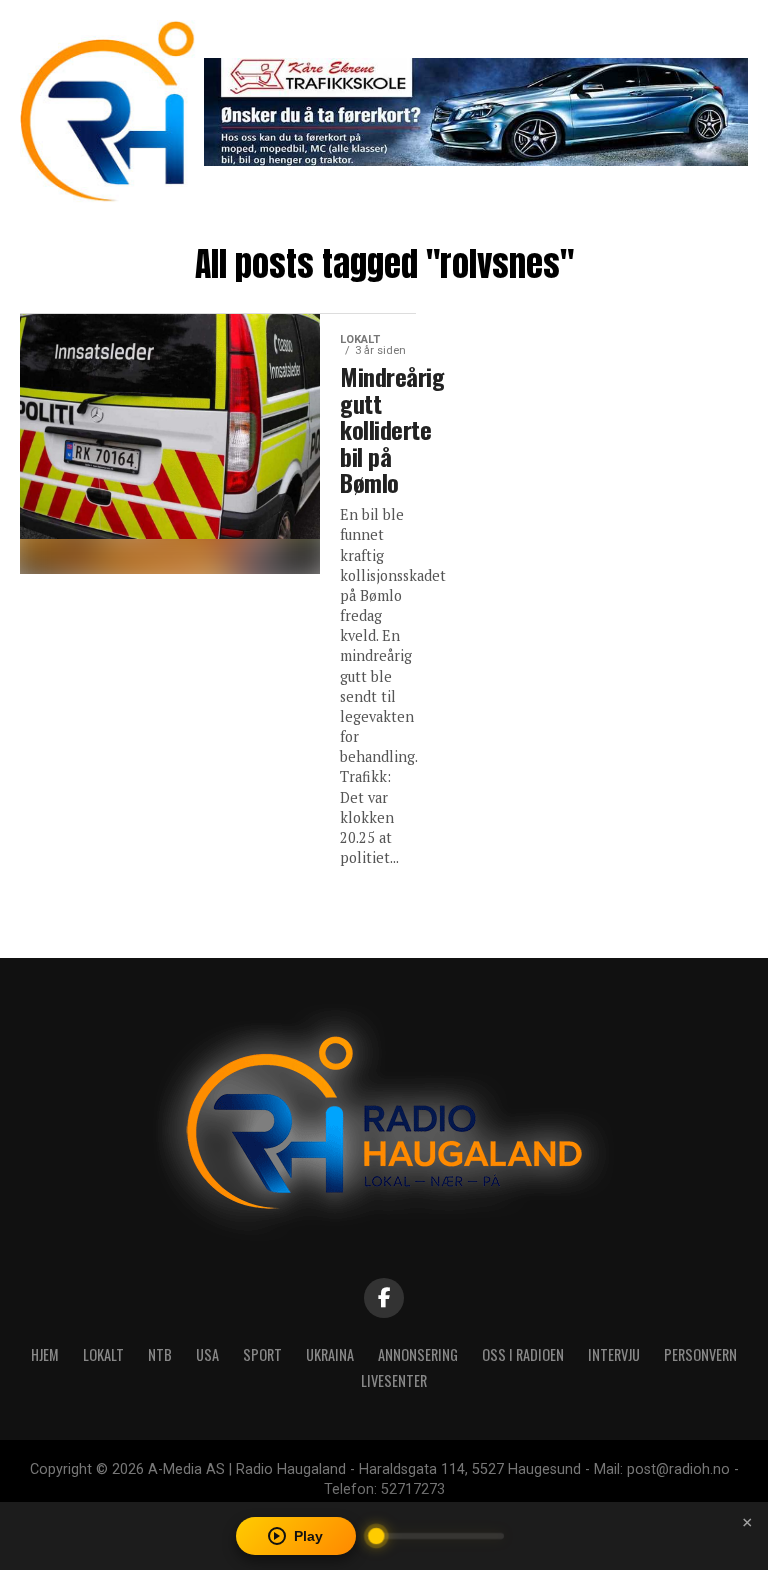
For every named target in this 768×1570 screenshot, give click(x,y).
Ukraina (330, 1354)
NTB (160, 1354)
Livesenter (394, 1380)
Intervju (614, 1354)
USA (207, 1354)
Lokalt (103, 1354)
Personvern (700, 1354)
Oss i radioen (523, 1354)
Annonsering (418, 1354)
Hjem (45, 1354)
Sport (262, 1354)
